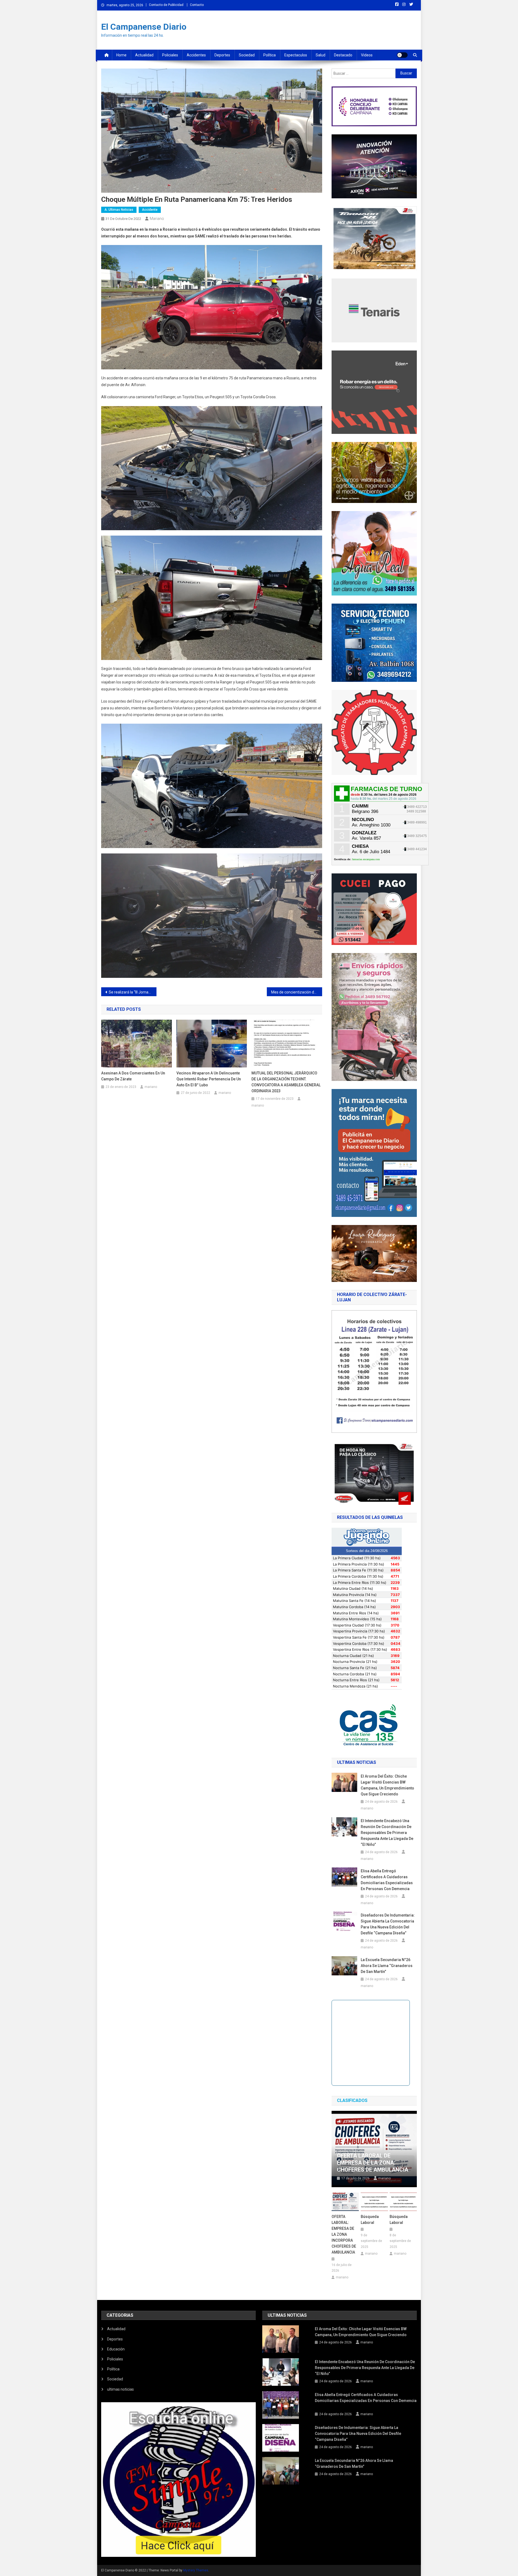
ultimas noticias (120, 2389)
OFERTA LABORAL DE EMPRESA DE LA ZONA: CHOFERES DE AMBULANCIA (373, 2163)
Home (121, 55)
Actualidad (144, 55)
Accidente (150, 210)
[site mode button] (402, 55)
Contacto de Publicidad (166, 5)
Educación (116, 2349)
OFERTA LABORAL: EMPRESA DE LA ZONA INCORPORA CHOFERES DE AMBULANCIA (344, 2234)
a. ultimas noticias (119, 210)
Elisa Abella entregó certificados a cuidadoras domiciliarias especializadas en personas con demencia (387, 1880)
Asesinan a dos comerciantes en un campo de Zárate (133, 1076)
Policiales (170, 55)
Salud (321, 55)
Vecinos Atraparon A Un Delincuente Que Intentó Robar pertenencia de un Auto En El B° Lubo (209, 1079)
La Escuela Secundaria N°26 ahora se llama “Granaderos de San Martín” (387, 1966)
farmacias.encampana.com (366, 859)
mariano (157, 219)
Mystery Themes (196, 2570)
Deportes (222, 55)
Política (270, 55)
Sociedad (247, 55)
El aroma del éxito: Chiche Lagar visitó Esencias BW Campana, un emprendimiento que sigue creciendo (387, 1785)
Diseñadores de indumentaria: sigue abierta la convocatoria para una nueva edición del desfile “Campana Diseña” (388, 1924)
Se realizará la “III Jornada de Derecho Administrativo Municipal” (133, 992)
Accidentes (196, 55)
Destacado (343, 55)
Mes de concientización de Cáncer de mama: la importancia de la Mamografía (297, 992)
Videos (367, 55)
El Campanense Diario (144, 27)
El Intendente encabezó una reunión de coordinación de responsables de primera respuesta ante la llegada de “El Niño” (387, 1833)
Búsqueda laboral (370, 2220)
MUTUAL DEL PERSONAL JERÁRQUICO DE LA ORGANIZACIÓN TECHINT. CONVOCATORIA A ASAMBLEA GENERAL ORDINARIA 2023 (286, 1082)
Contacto (197, 5)
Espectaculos (296, 55)
